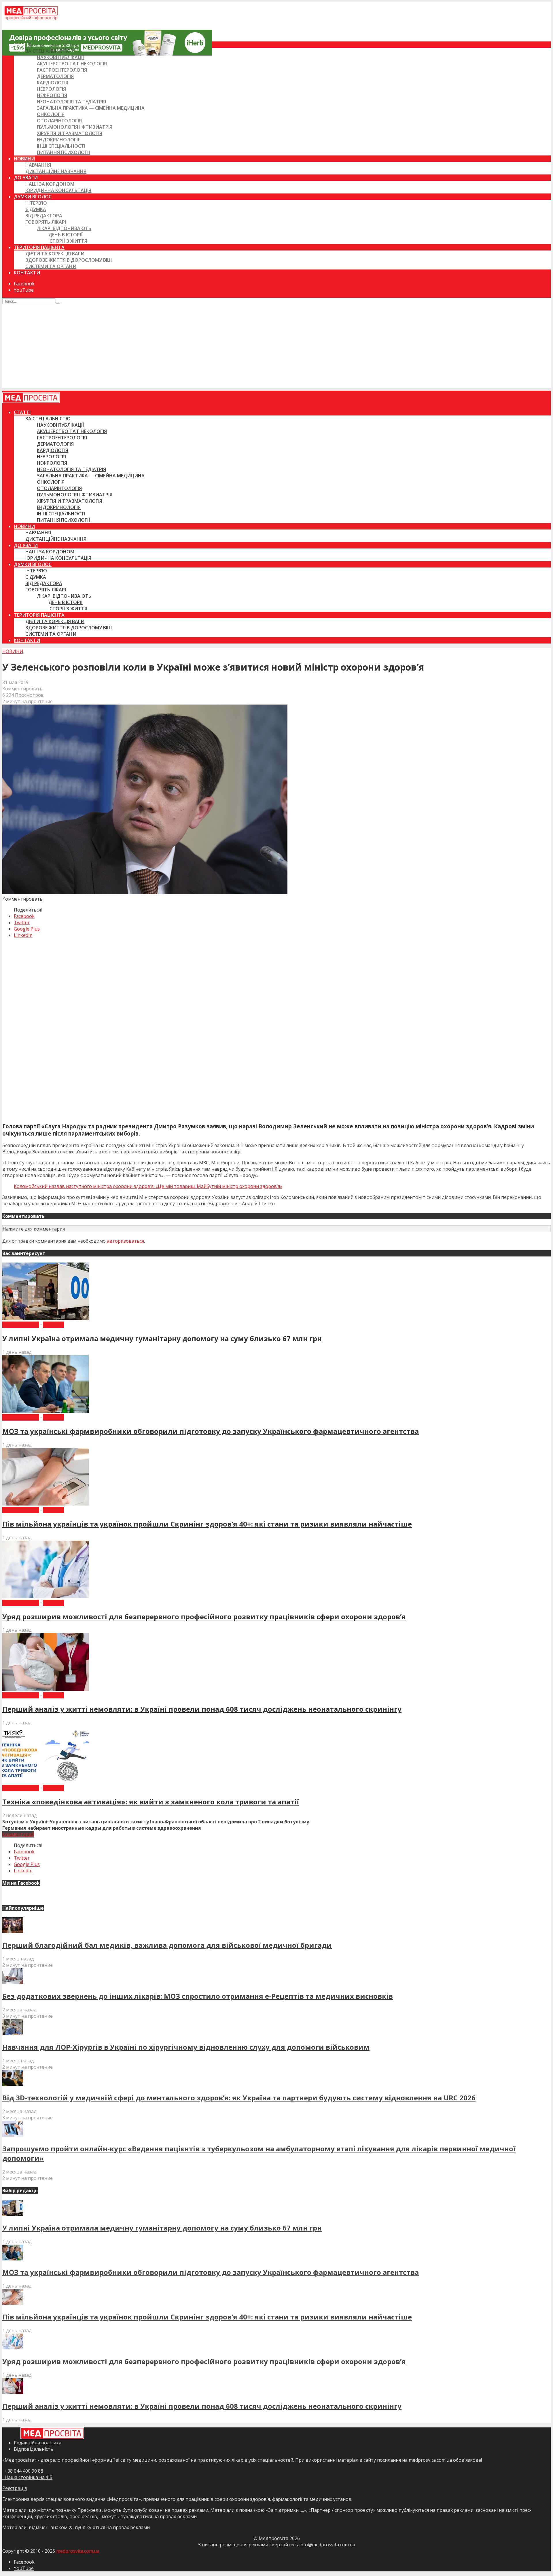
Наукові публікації (60, 57)
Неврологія (51, 89)
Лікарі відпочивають (64, 228)
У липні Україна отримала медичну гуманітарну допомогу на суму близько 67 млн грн (162, 1338)
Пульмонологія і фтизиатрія (75, 127)
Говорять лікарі (46, 222)
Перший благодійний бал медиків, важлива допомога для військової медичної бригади (167, 1945)
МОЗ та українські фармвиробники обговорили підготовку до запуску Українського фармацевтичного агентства (211, 1431)
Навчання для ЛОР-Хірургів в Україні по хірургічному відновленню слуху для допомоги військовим (186, 2047)
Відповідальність (34, 2449)
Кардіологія (53, 83)
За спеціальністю (48, 51)
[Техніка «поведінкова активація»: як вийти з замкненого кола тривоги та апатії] (46, 1782)
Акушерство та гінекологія (72, 64)
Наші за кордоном (50, 184)
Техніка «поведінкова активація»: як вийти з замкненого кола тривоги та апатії (151, 1802)
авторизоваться (125, 1241)
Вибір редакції (21, 1325)
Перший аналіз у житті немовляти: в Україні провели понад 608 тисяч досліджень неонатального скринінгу (202, 1709)
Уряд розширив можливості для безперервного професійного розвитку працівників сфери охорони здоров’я (204, 1617)
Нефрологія (52, 95)
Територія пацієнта (39, 247)
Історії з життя (68, 241)
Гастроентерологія (62, 70)
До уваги (26, 178)
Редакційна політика (38, 2443)
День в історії (66, 235)
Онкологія (51, 114)
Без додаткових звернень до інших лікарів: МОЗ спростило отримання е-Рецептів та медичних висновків (198, 1996)
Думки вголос (33, 197)
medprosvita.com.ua (78, 2551)
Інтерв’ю (36, 203)
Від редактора (44, 216)
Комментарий (18, 1834)
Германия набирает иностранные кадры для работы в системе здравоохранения (102, 1828)
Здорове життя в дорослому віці (69, 260)
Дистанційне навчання (56, 171)
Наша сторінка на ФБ (27, 2477)
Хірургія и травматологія (70, 133)
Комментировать (22, 689)
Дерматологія (55, 76)
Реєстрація (15, 2488)
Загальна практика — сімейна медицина (91, 108)
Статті (22, 45)
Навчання (38, 165)
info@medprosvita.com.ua (327, 2545)
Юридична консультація (58, 190)
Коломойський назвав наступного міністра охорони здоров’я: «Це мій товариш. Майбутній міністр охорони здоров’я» (148, 1186)
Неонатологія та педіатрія (71, 102)
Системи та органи (51, 266)
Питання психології (64, 152)
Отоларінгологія (59, 121)
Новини (24, 159)
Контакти (27, 273)
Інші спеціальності (61, 146)
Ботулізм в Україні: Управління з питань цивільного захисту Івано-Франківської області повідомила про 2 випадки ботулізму (156, 1822)
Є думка (36, 209)
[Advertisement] (276, 348)
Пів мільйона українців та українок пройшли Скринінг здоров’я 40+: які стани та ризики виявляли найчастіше (207, 1524)
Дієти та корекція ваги (55, 254)
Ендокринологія (59, 140)
